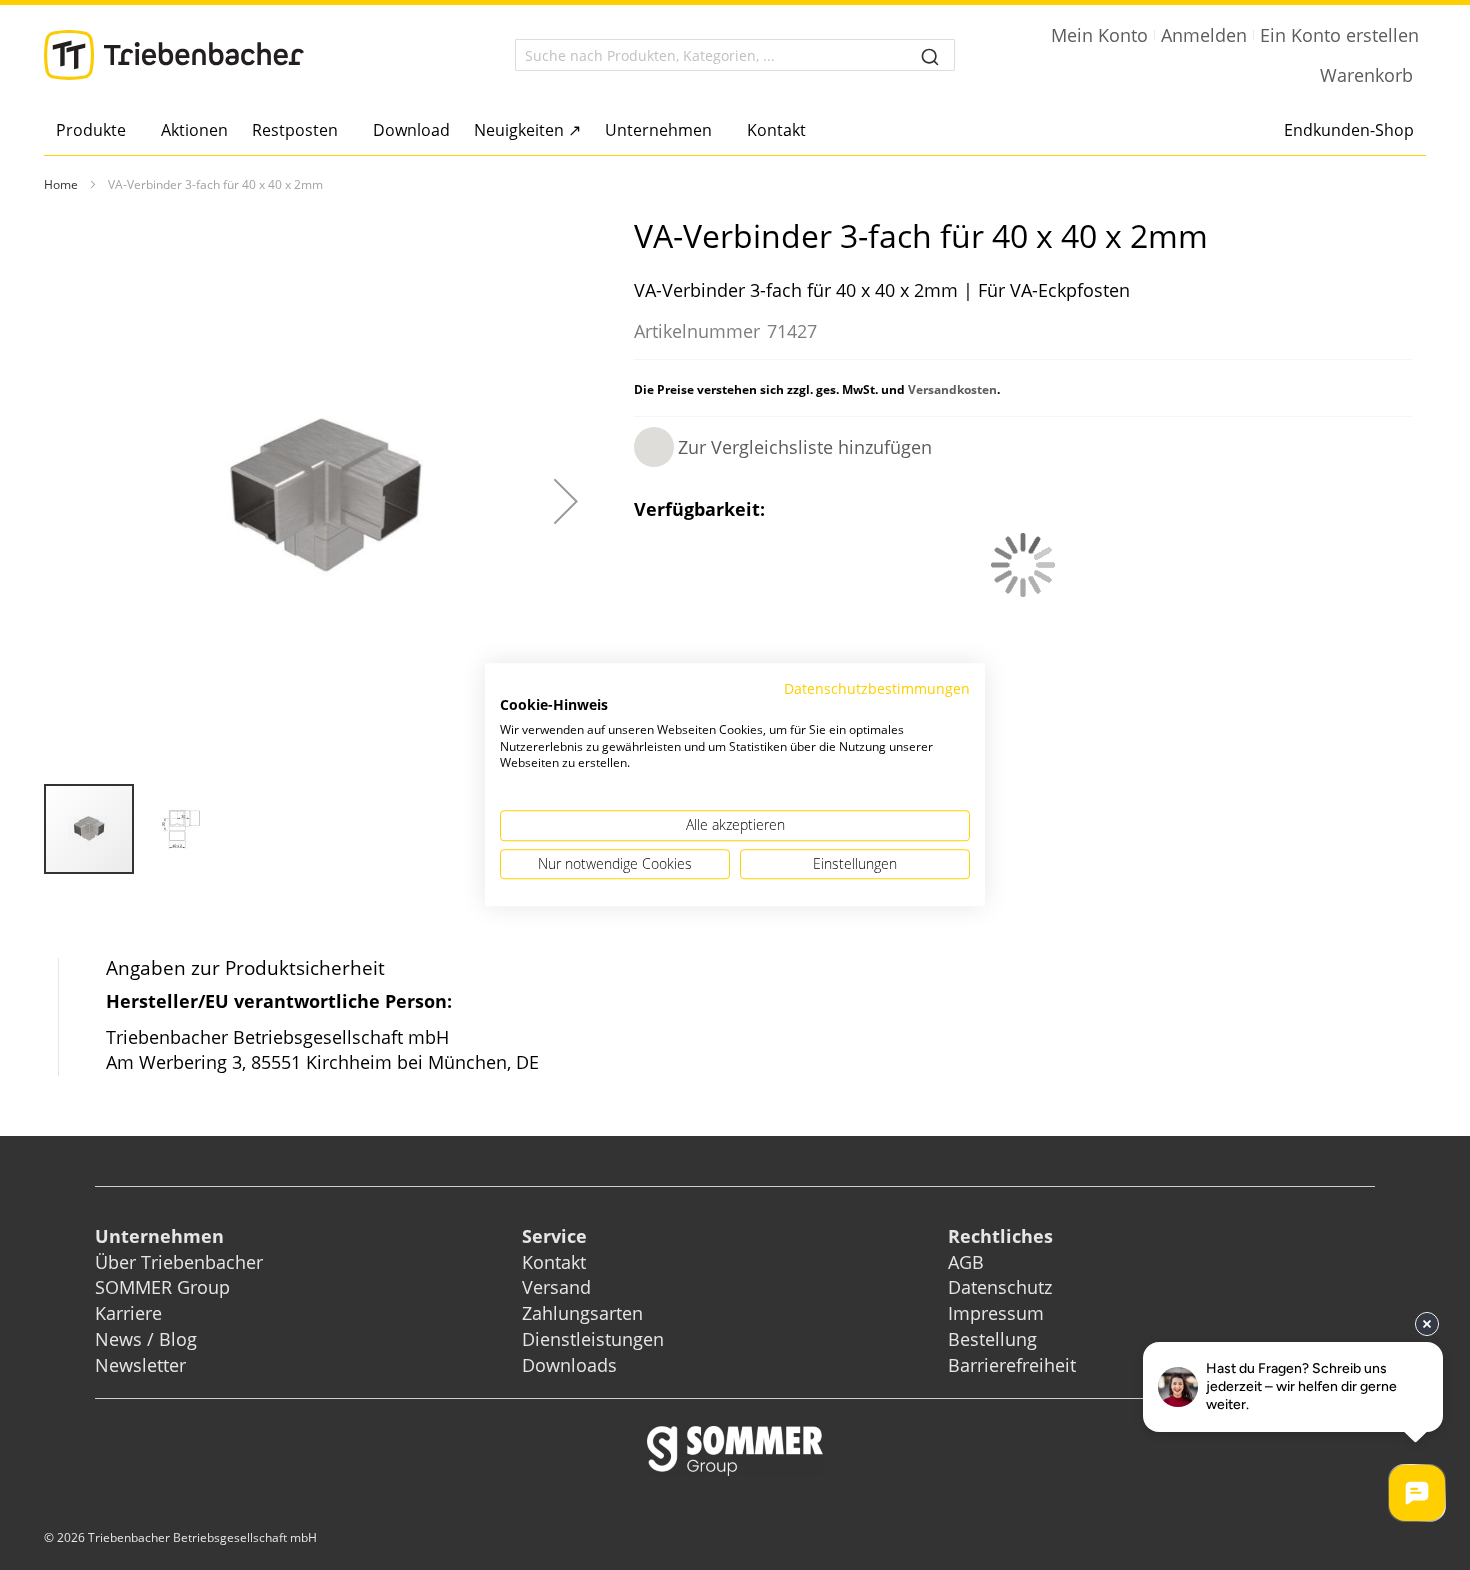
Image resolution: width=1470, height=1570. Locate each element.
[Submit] (930, 55)
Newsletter (140, 1365)
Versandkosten (952, 389)
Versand (556, 1287)
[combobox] (735, 55)
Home (61, 184)
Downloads (569, 1365)
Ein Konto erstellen (1339, 35)
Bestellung (992, 1339)
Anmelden (1204, 35)
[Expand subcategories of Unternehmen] (717, 131)
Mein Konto (1099, 35)
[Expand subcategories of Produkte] (131, 131)
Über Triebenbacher (179, 1262)
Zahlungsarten (582, 1313)
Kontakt (554, 1262)
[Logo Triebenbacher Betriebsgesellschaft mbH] (174, 55)
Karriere (128, 1313)
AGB (966, 1262)
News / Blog (146, 1339)
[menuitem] (96, 130)
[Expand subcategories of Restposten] (343, 131)
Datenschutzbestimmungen (877, 688)
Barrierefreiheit (1014, 1365)
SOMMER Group (162, 1287)
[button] (566, 501)
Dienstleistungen (593, 1339)
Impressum (996, 1313)
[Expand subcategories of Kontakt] (811, 131)
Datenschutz (1000, 1287)
